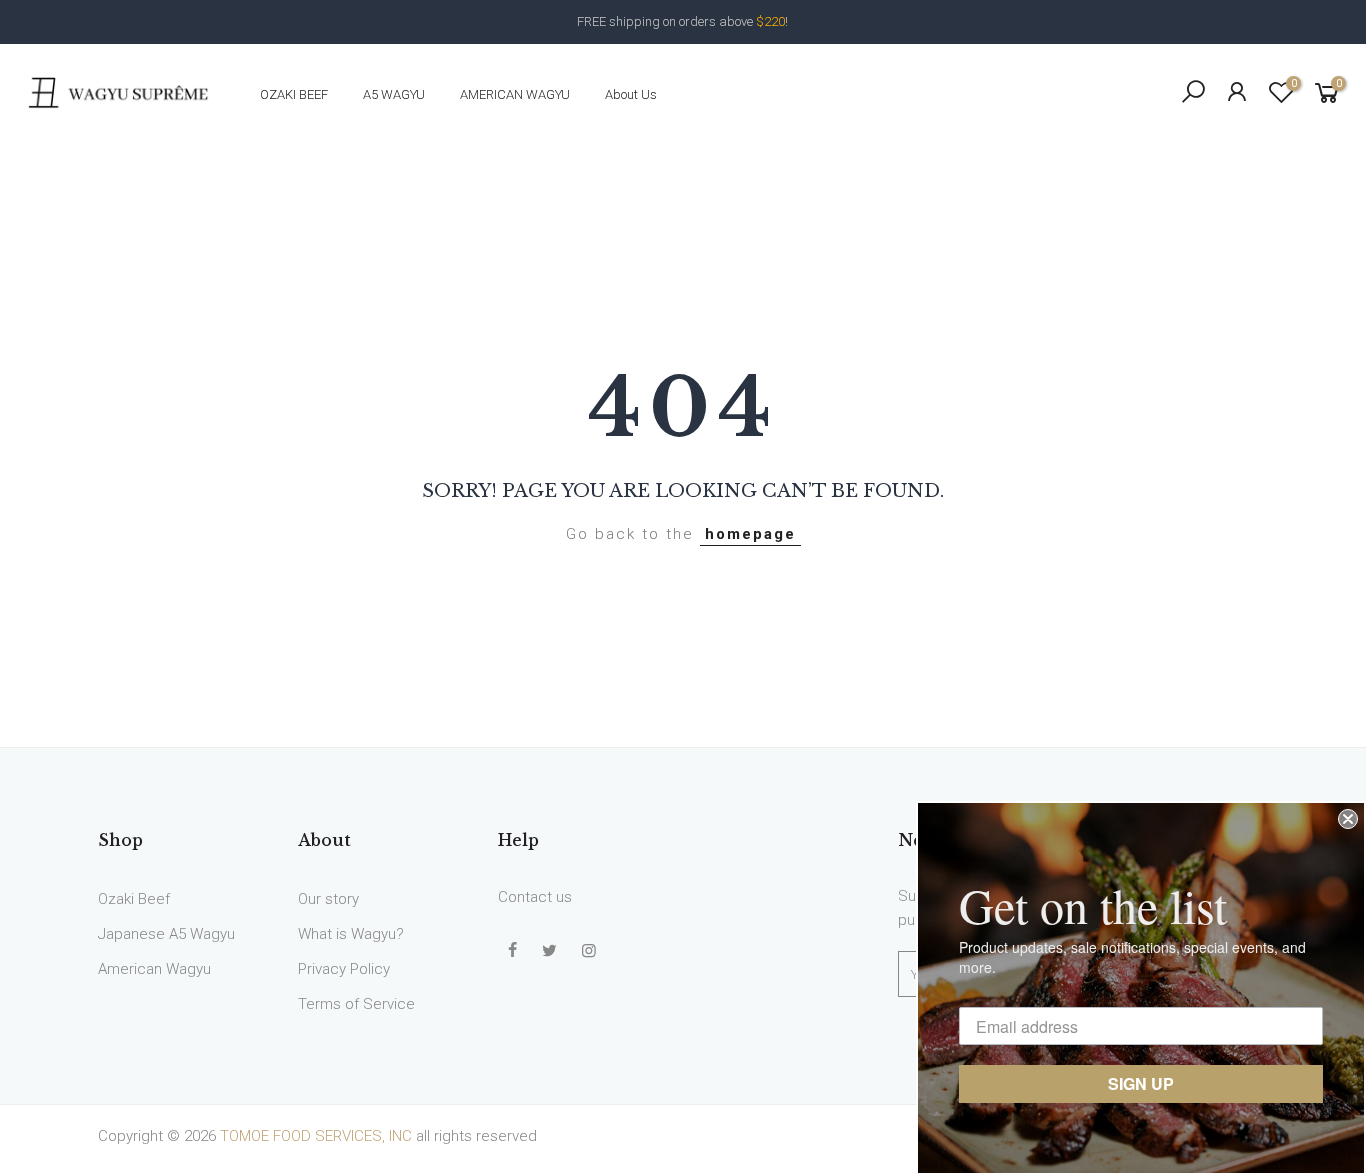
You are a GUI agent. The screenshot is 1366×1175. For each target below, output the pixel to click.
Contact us (535, 897)
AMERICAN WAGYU (515, 94)
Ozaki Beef (134, 899)
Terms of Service (356, 1004)
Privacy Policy (344, 969)
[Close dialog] (1348, 819)
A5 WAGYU (394, 94)
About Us (631, 94)
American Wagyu (154, 969)
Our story (328, 899)
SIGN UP (1141, 1083)
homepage (750, 534)
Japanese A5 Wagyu (166, 934)
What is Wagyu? (351, 934)
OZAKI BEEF (294, 94)
